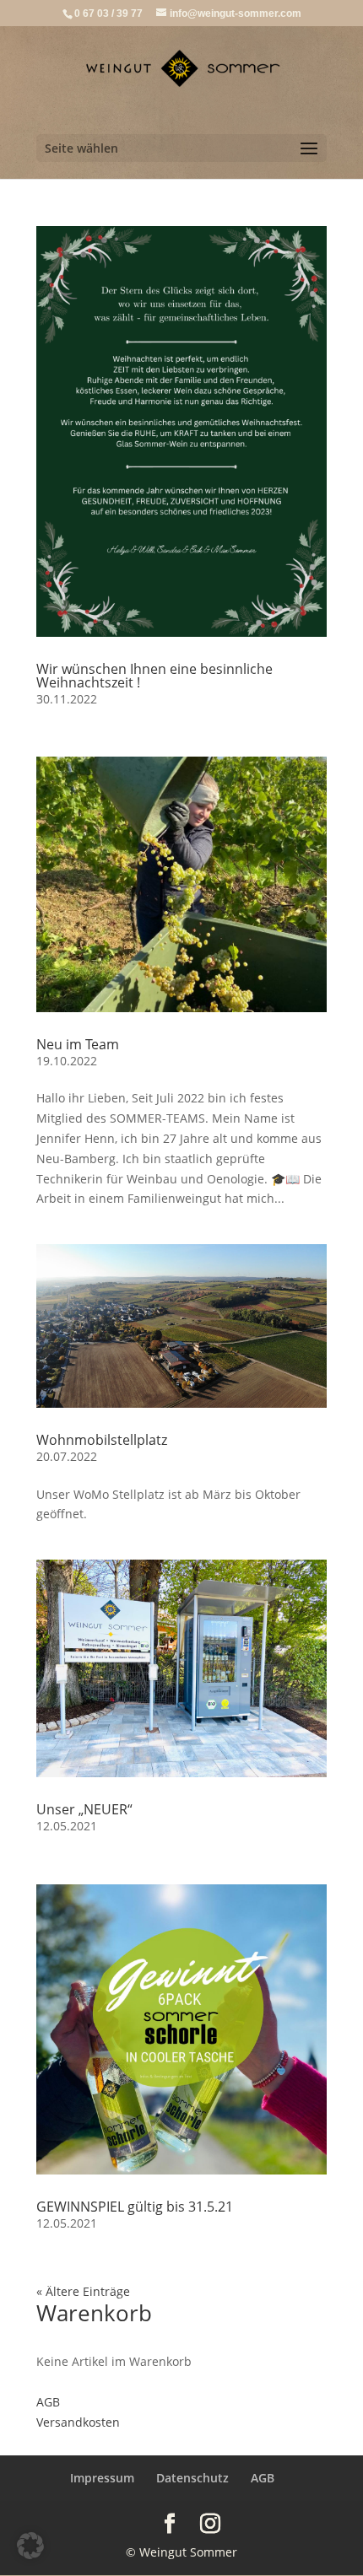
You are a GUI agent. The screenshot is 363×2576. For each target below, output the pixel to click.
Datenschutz (192, 2478)
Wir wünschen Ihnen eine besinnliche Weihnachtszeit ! (154, 676)
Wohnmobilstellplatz (102, 1440)
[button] (30, 2546)
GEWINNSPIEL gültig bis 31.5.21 (135, 2207)
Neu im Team (78, 1044)
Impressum (102, 2478)
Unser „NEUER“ (84, 1809)
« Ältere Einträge (83, 2291)
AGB (48, 2402)
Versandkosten (78, 2422)
